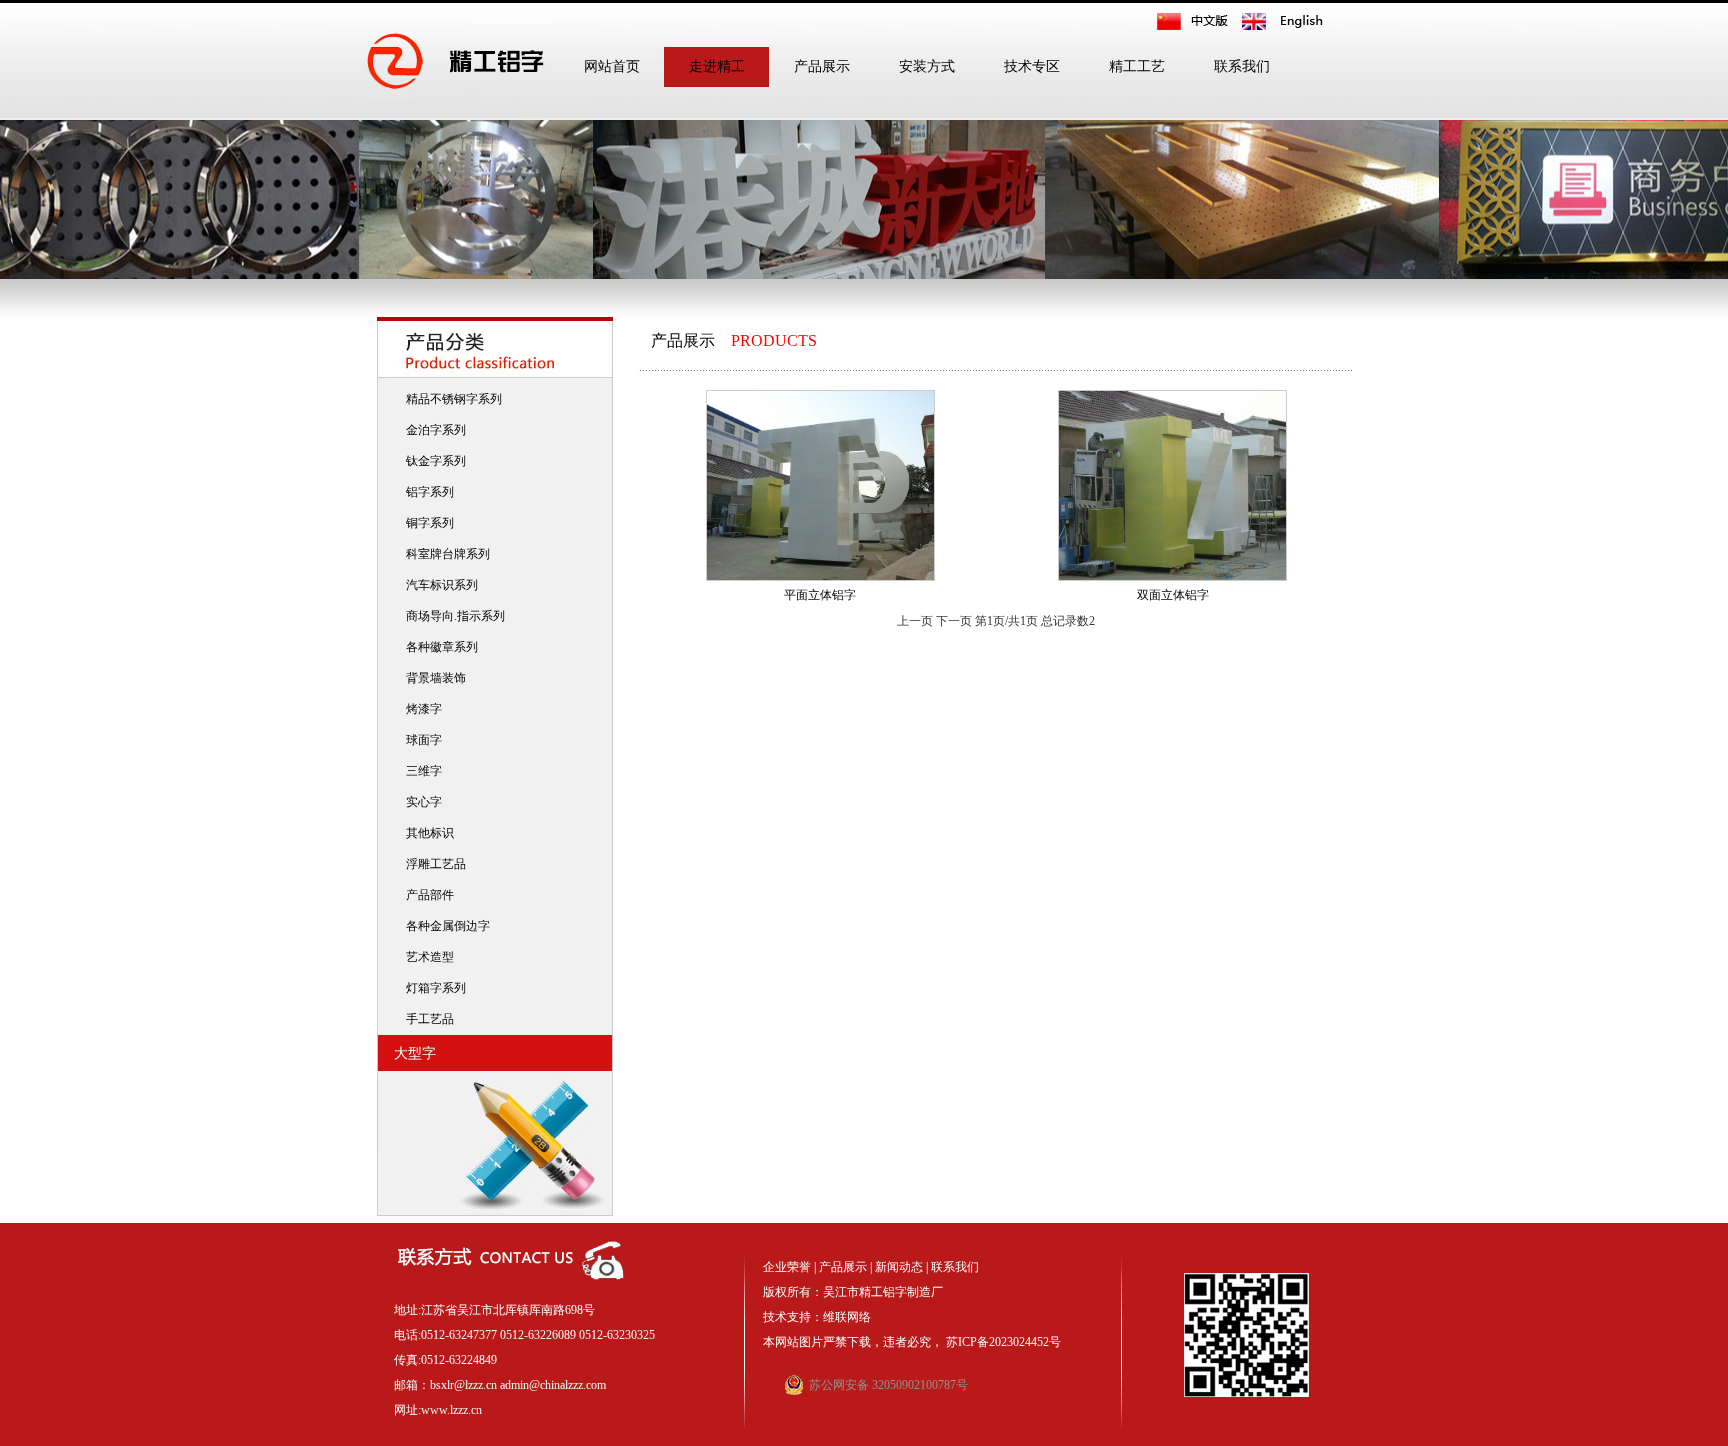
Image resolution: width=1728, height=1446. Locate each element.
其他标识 (427, 833)
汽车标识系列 (439, 585)
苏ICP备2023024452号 (1003, 1342)
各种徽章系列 (439, 647)
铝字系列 (427, 492)
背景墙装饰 (433, 678)
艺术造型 (427, 957)
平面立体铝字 (820, 595)
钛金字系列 (433, 461)
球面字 (421, 740)
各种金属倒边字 (445, 926)
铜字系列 (427, 523)
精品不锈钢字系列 (451, 399)
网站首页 (612, 66)
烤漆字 (421, 709)
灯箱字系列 (433, 988)
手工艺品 (427, 1019)
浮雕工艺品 (433, 864)
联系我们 (1242, 66)
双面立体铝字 (1173, 595)
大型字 (411, 1053)
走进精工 (717, 66)
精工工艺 (1137, 66)
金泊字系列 (433, 430)
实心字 (421, 802)
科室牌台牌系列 (445, 554)
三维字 (421, 771)
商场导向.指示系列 (452, 616)
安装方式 (927, 66)
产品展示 (822, 66)
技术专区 (1032, 66)
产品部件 (427, 895)
